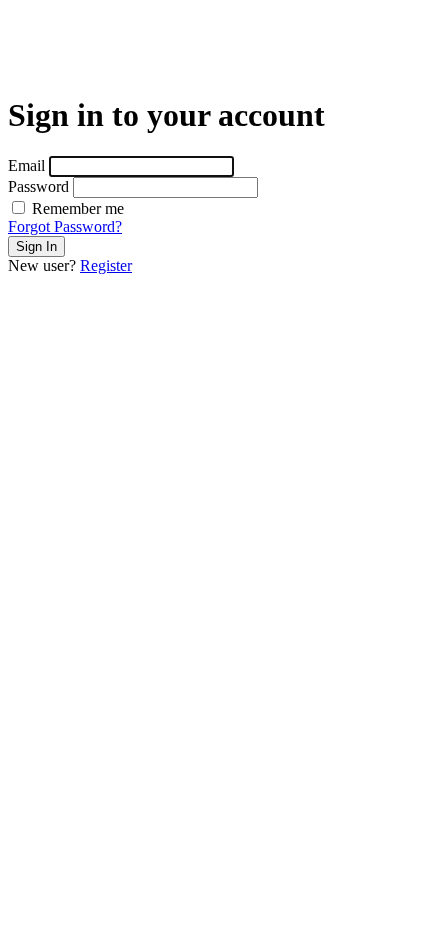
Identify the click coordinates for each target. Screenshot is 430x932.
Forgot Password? (65, 226)
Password (38, 186)
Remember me (76, 208)
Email (26, 165)
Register (106, 265)
